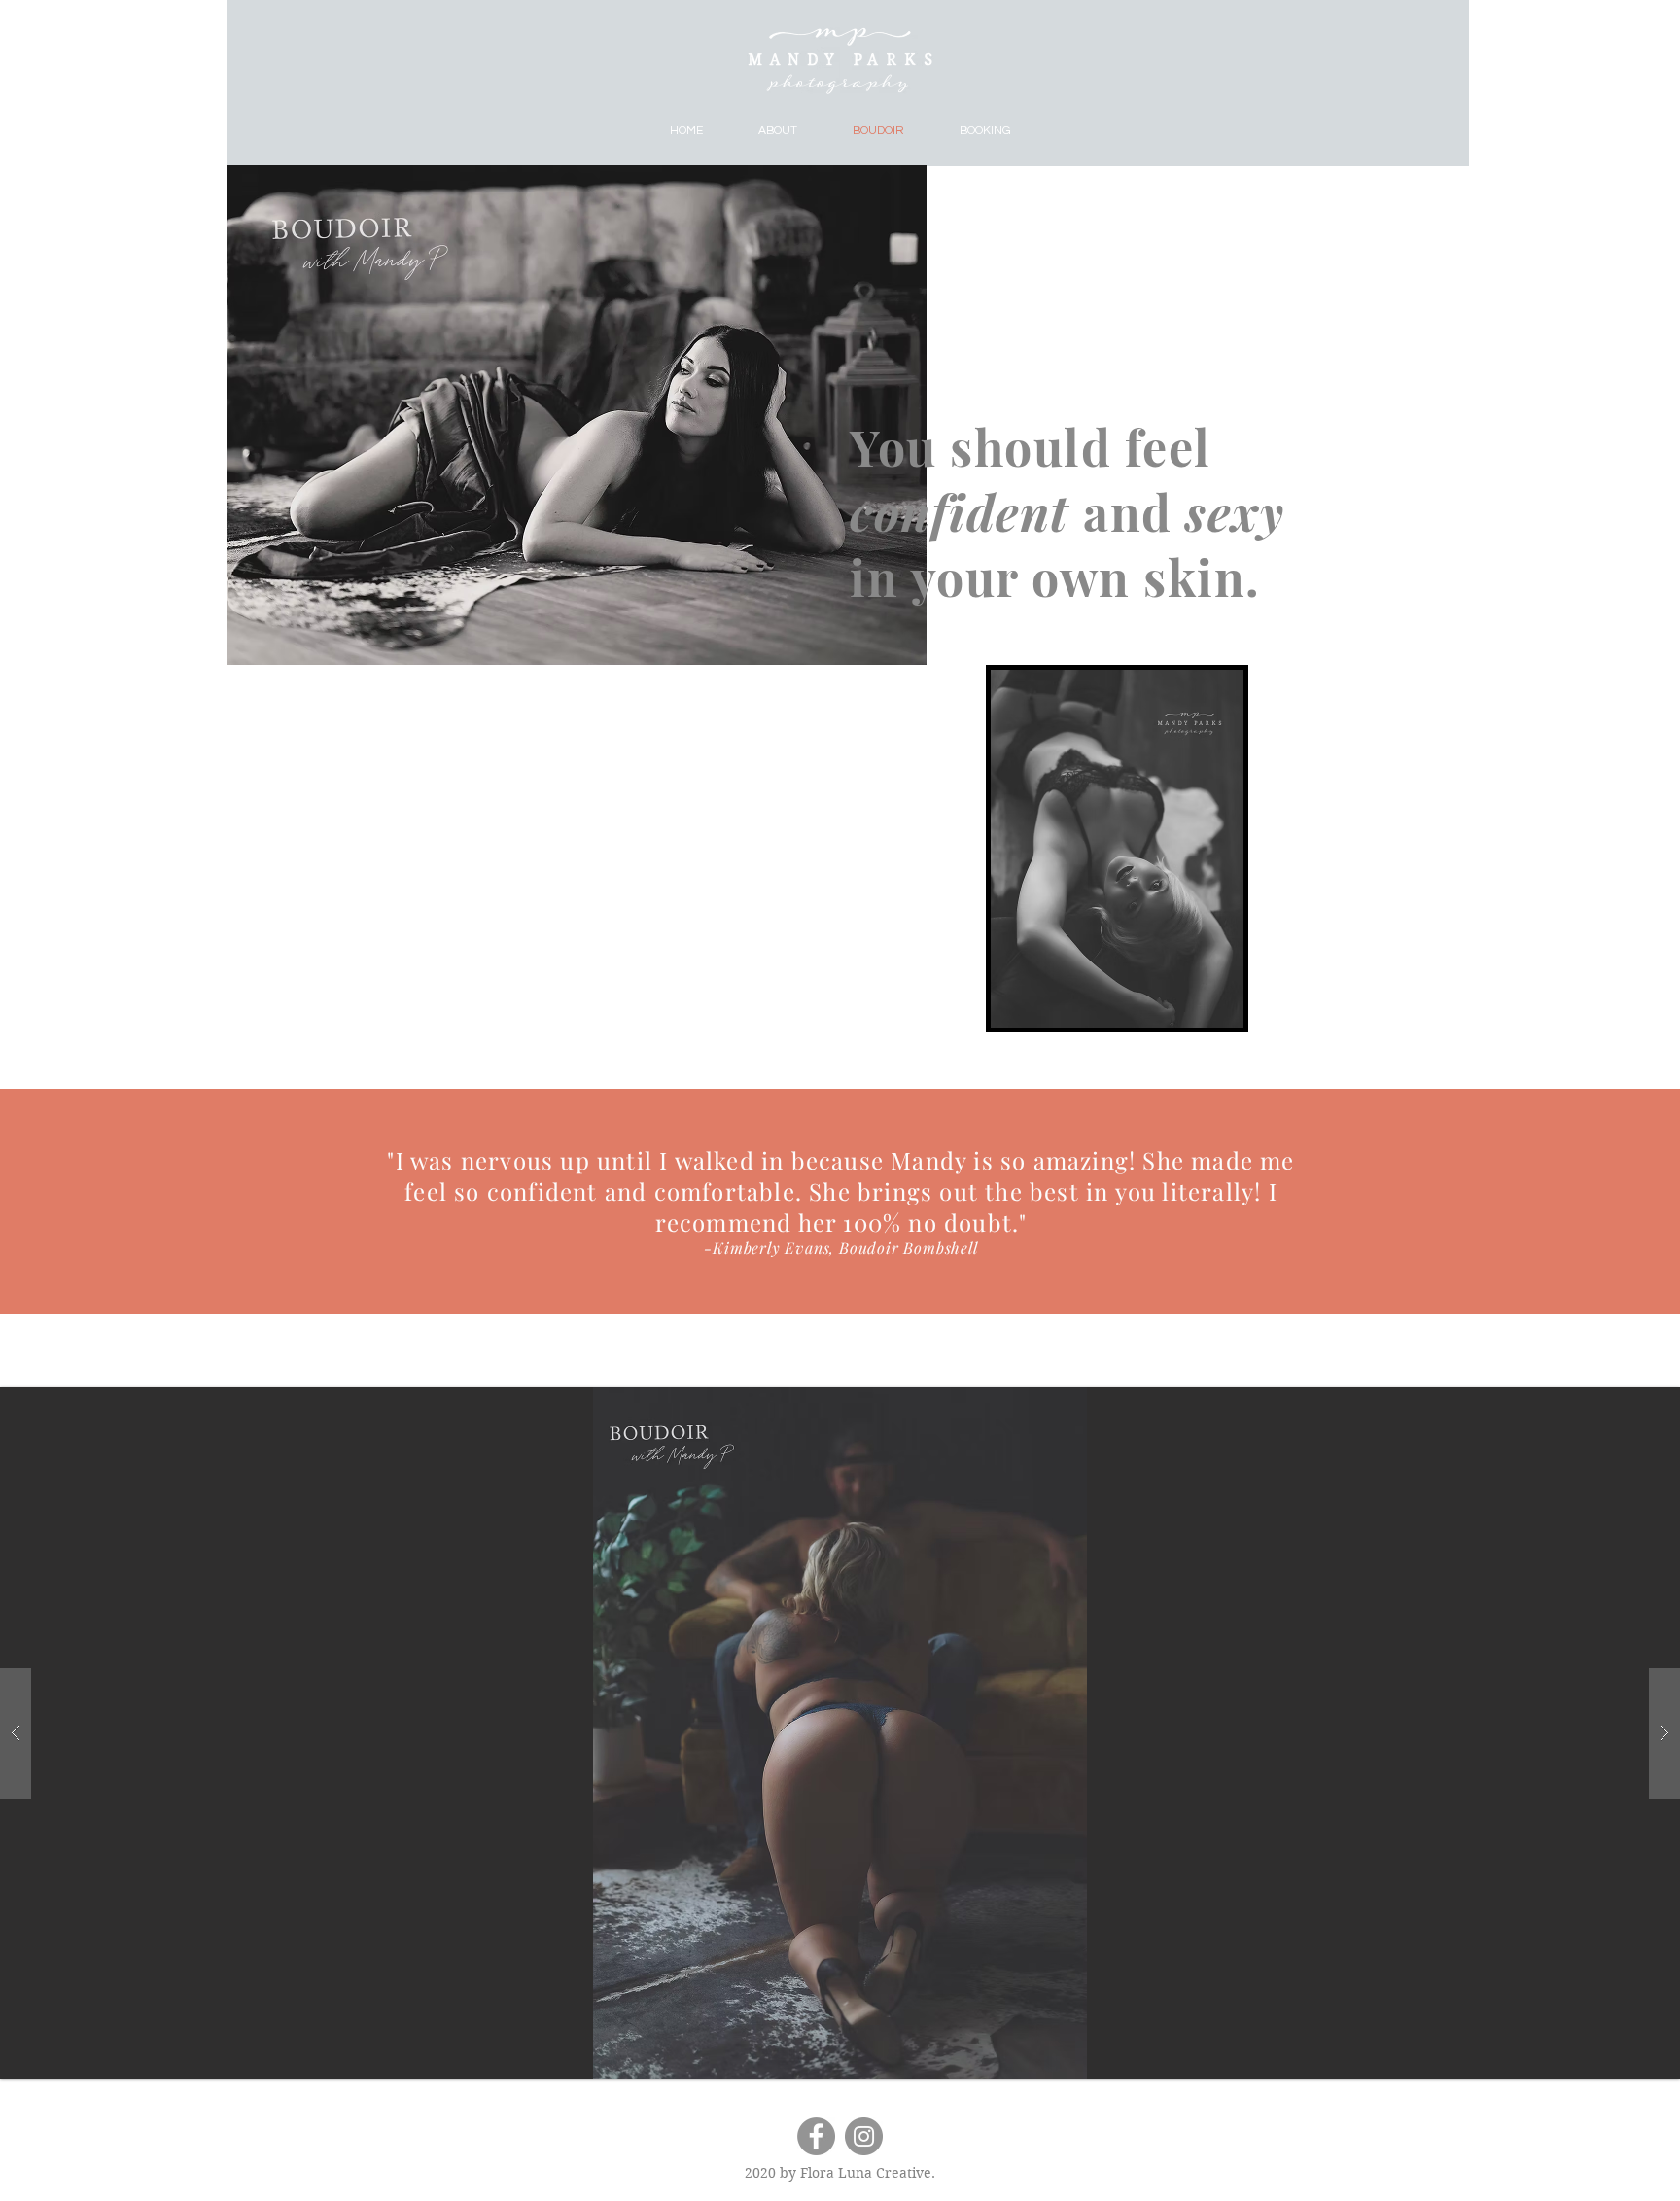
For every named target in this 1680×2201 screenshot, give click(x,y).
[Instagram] (864, 2136)
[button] (840, 1733)
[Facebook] (816, 2136)
